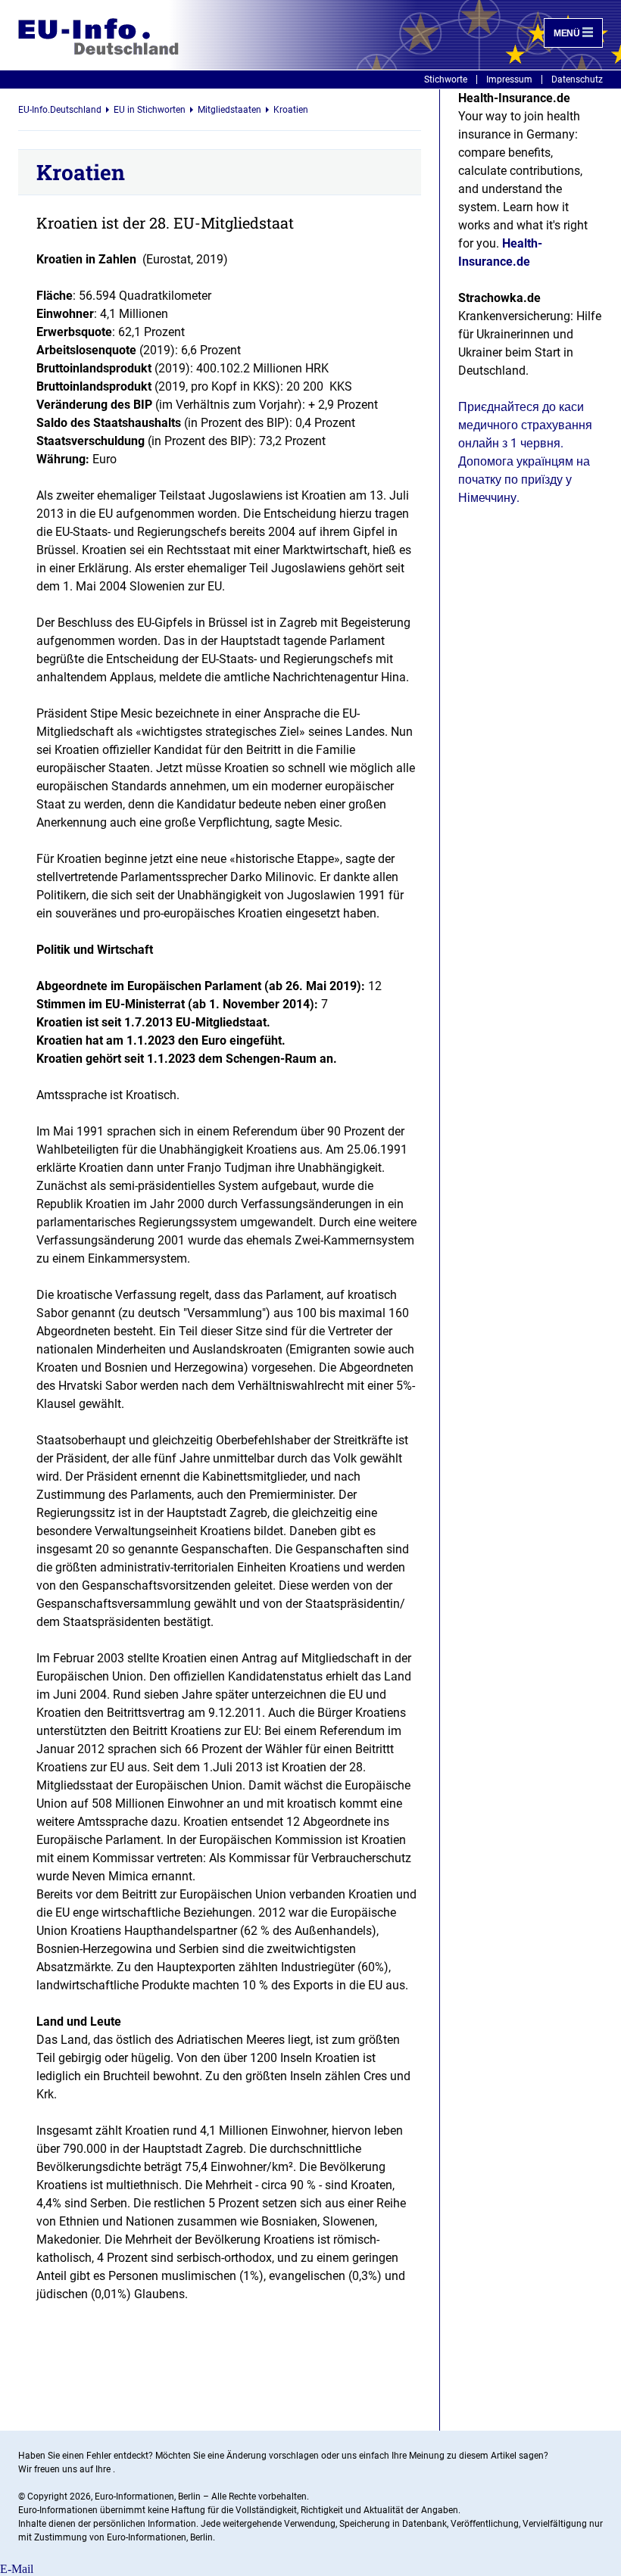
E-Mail (17, 2569)
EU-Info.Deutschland (60, 110)
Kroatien (291, 110)
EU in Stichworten (150, 110)
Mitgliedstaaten (229, 110)
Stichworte (446, 79)
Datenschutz (577, 79)
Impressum (509, 79)
